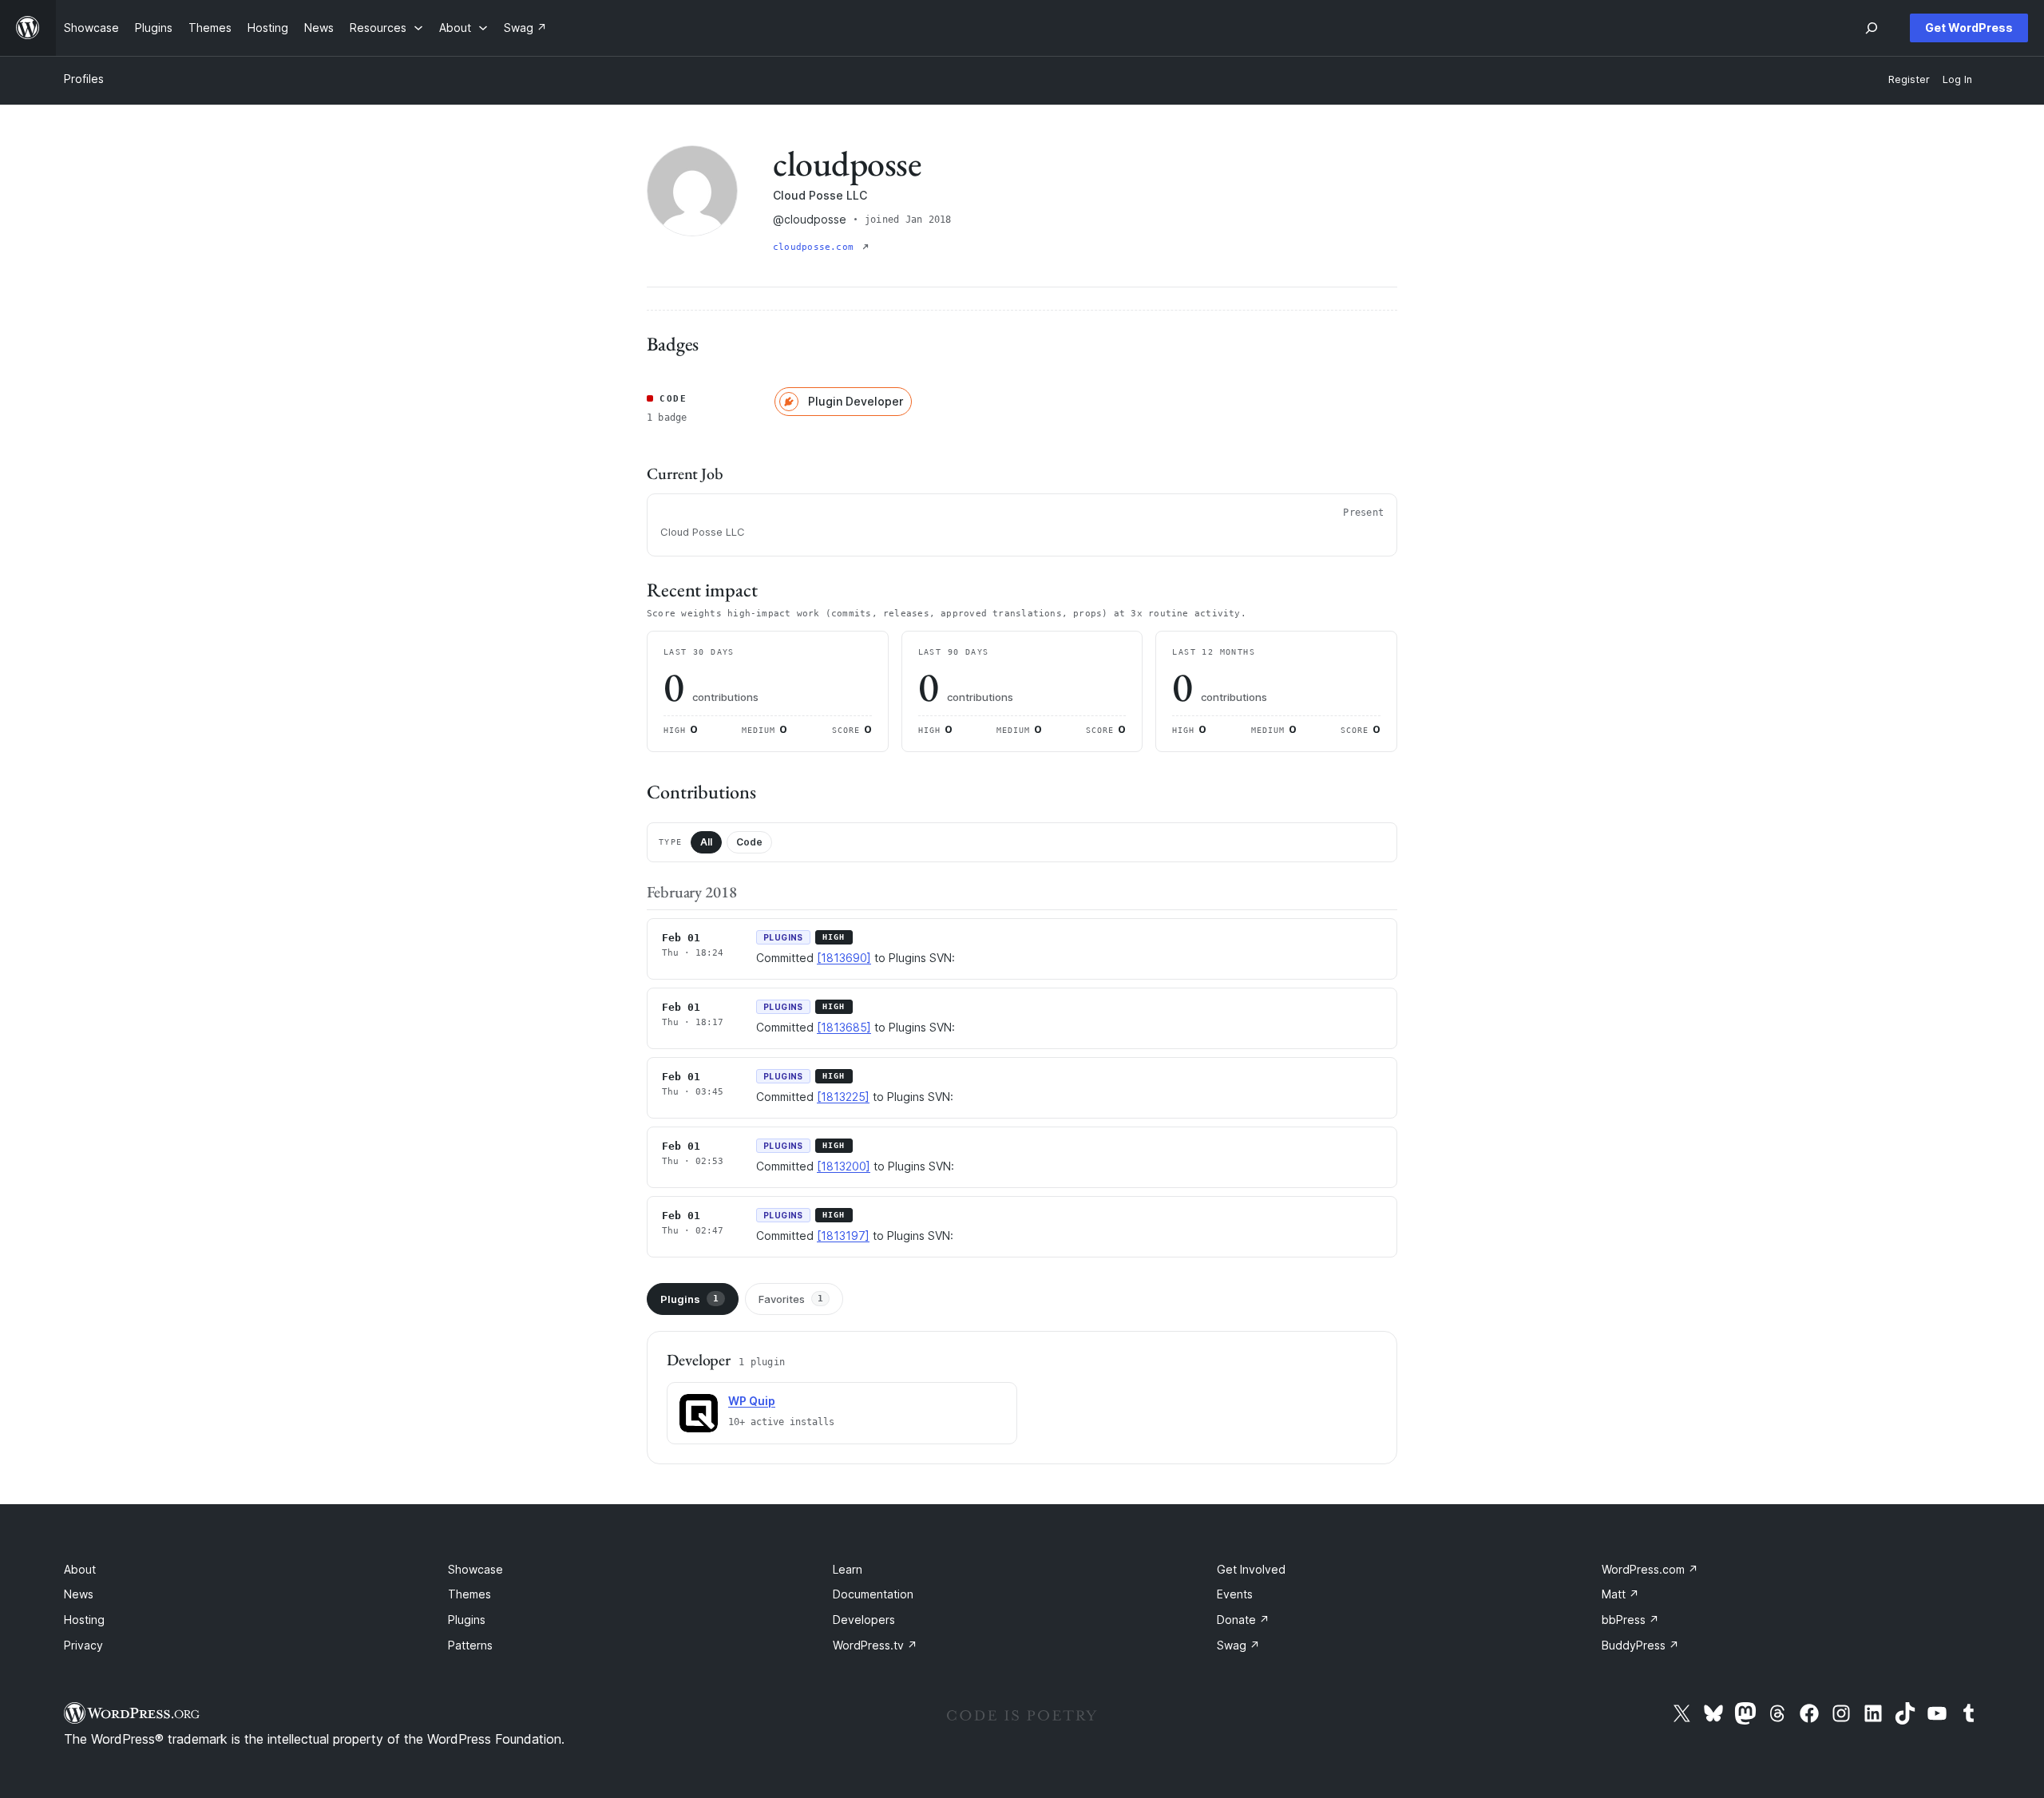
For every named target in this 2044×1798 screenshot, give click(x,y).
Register (1909, 79)
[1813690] (844, 958)
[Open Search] (1872, 28)
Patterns (470, 1645)
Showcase (475, 1569)
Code (749, 842)
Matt (1620, 1594)
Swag (1238, 1645)
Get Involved (1251, 1569)
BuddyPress (1640, 1645)
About (80, 1569)
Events (1235, 1594)
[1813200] (844, 1166)
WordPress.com (1650, 1569)
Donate (1243, 1620)
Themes (469, 1594)
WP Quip (752, 1401)
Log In (1957, 79)
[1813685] (844, 1027)
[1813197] (843, 1236)
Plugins (689, 1299)
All (706, 842)
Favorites (791, 1299)
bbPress (1630, 1620)
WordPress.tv (875, 1645)
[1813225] (843, 1097)
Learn (848, 1569)
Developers (864, 1620)
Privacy (83, 1645)
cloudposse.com (816, 247)
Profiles (84, 79)
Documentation (873, 1594)
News (79, 1594)
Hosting (84, 1620)
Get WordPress (1969, 28)
